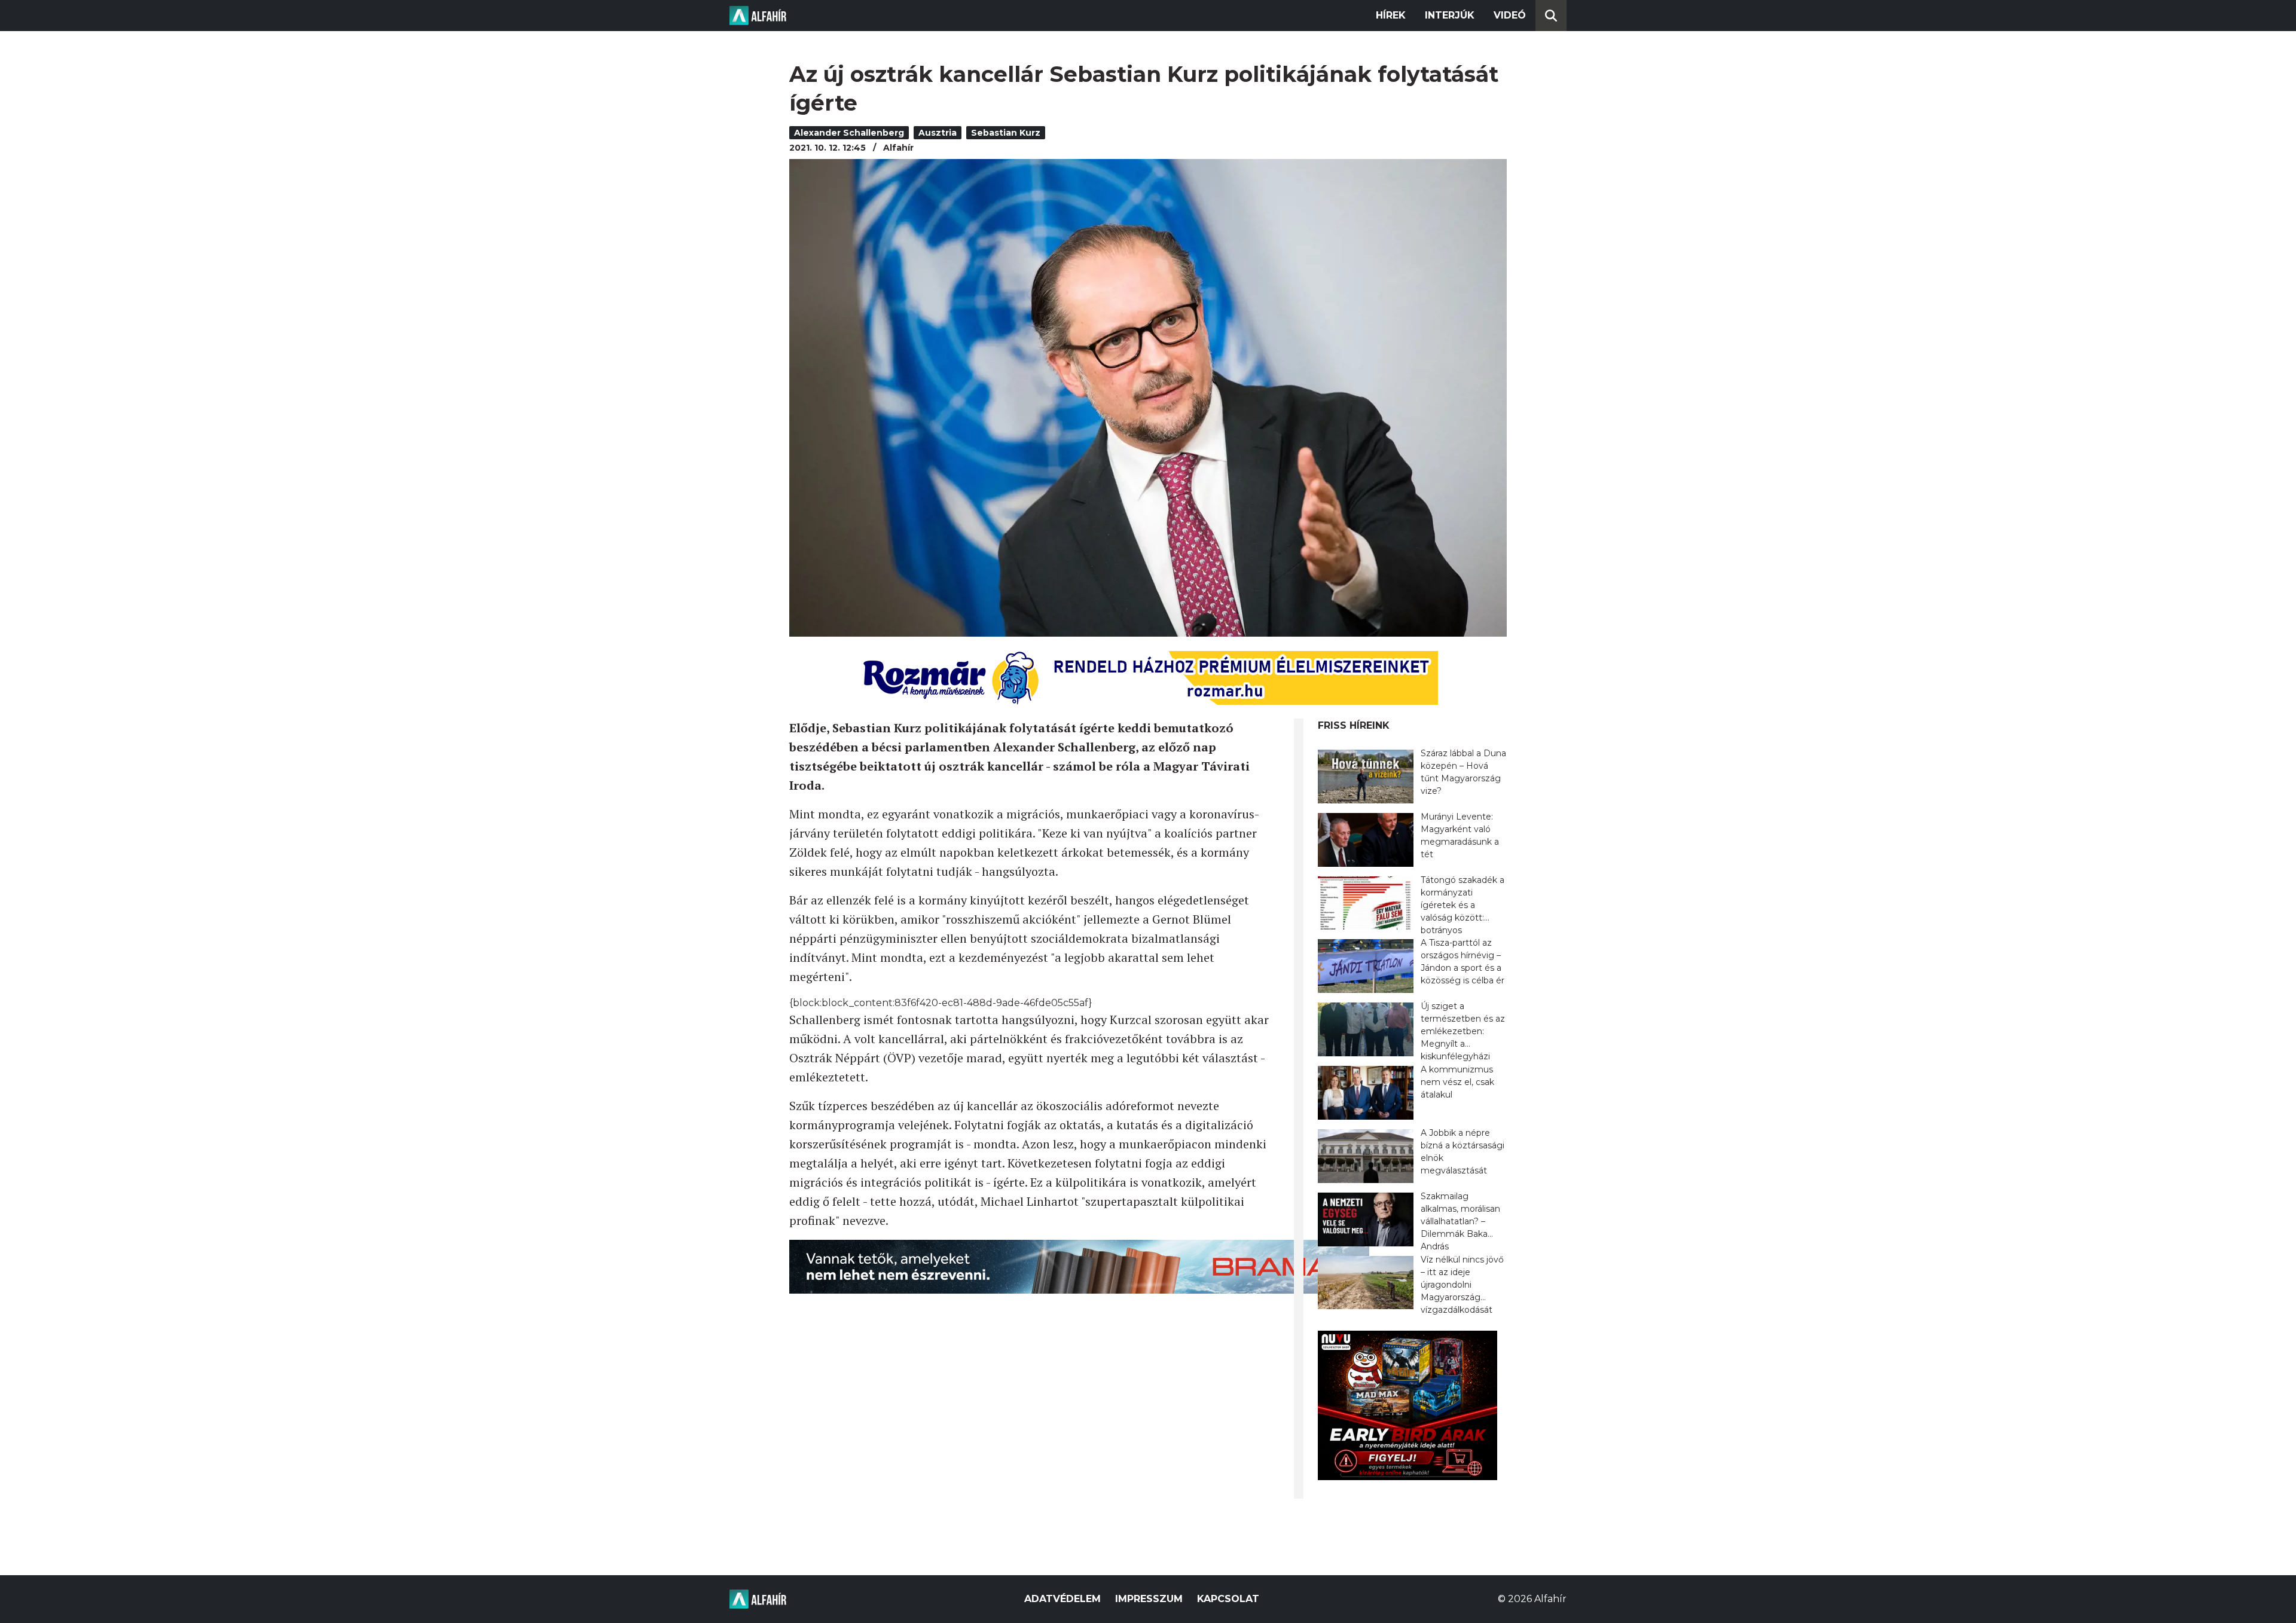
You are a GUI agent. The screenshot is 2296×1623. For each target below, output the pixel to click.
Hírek (1391, 15)
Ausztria (938, 133)
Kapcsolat (1228, 1599)
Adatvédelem (1062, 1599)
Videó (1510, 15)
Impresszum (1149, 1599)
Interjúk (1450, 15)
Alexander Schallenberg (849, 133)
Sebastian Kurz (1006, 133)
